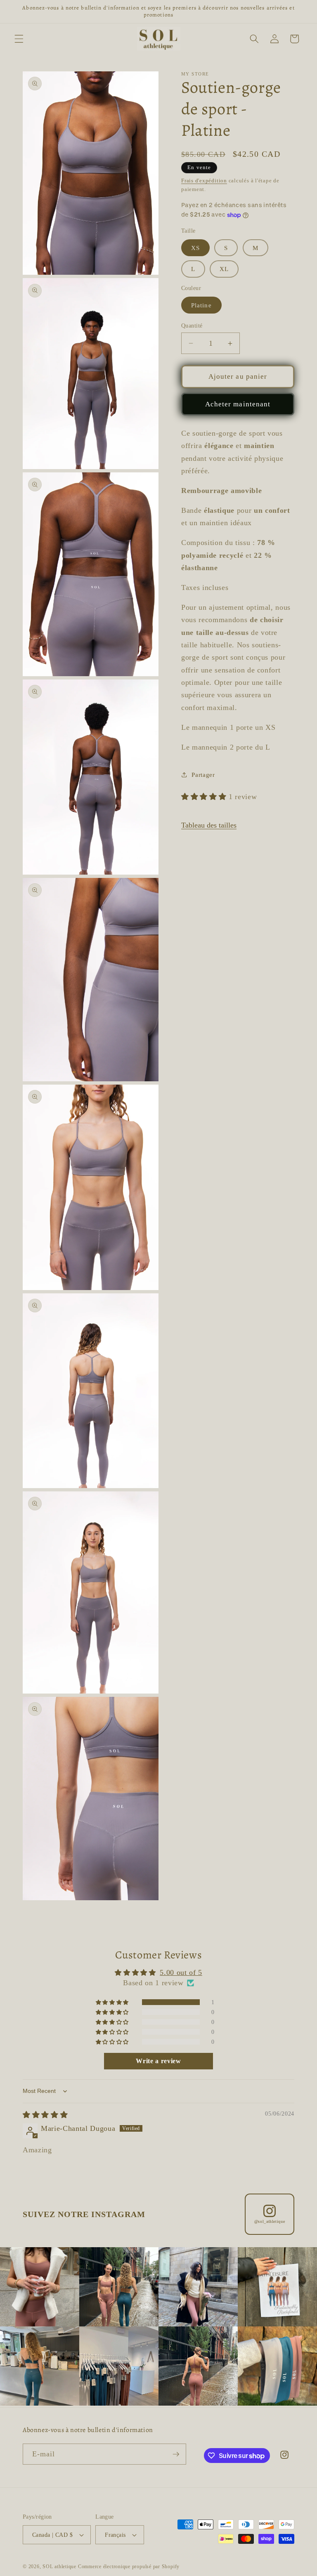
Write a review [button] (158, 2061)
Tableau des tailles (209, 825)
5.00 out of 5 (181, 1972)
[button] (19, 39)
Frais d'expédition (204, 180)
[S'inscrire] (176, 2454)
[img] (45, 2115)
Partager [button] (203, 775)
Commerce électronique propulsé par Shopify (129, 2567)
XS (195, 248)
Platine (201, 305)
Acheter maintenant (238, 404)
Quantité (192, 326)
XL (224, 269)
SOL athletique (60, 2567)
